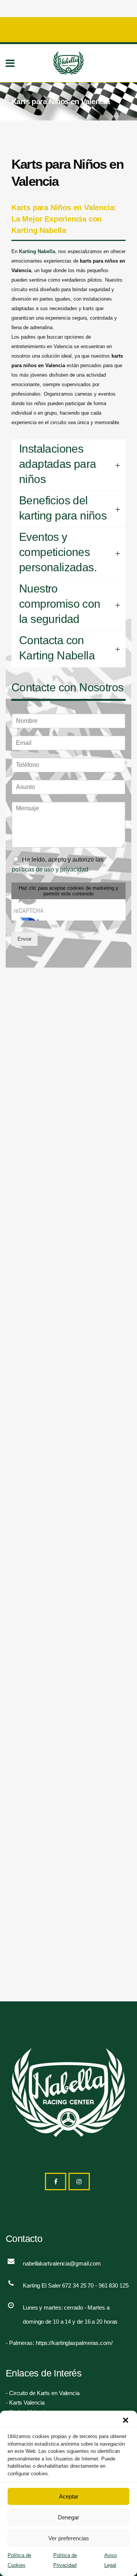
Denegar (68, 2517)
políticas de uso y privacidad (50, 869)
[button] (126, 2420)
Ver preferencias (69, 2538)
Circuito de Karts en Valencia (44, 2393)
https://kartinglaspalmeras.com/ (74, 2343)
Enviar (25, 939)
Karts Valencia (27, 2403)
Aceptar (69, 2496)
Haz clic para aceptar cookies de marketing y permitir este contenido (68, 891)
